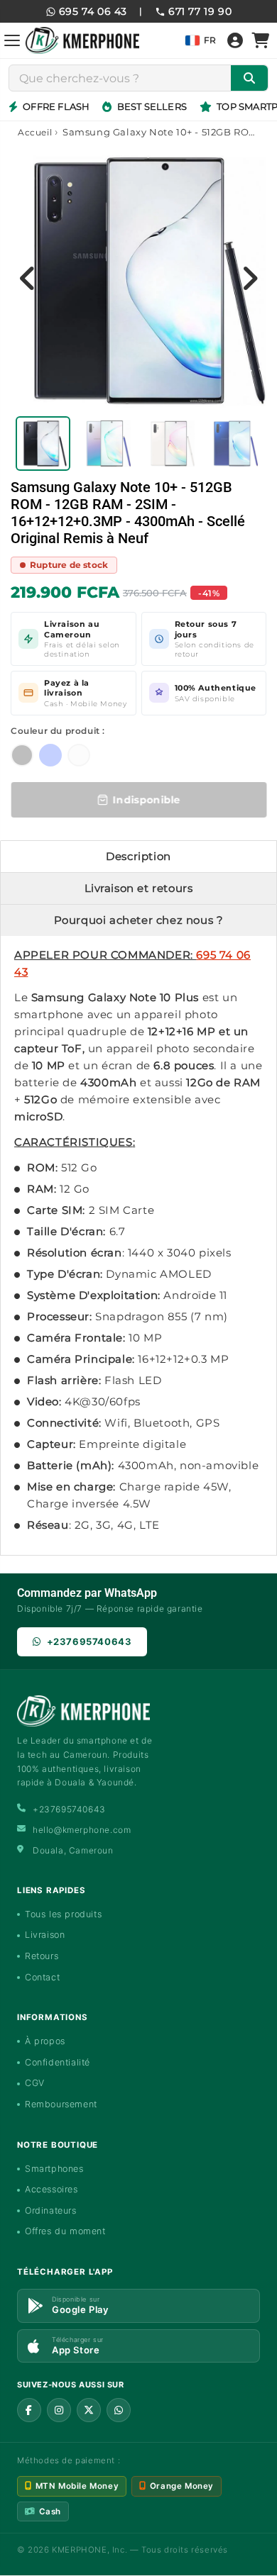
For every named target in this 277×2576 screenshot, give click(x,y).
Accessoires (51, 2189)
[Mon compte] (235, 40)
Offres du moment (65, 2231)
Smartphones (54, 2169)
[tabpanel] (43, 444)
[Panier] (261, 40)
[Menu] (12, 40)
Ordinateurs (51, 2210)
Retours (42, 1956)
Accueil (35, 132)
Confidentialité (58, 2062)
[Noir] (22, 755)
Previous (28, 278)
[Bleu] (50, 755)
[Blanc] (79, 755)
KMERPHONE (79, 2550)
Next (249, 278)
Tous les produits (63, 1914)
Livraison (45, 1935)
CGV (35, 2083)
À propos (45, 2041)
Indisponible (146, 800)
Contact (42, 1977)
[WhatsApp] (119, 2410)
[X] (89, 2410)
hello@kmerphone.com (82, 1830)
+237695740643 (89, 1641)
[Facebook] (29, 2410)
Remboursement (61, 2104)
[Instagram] (59, 2410)
